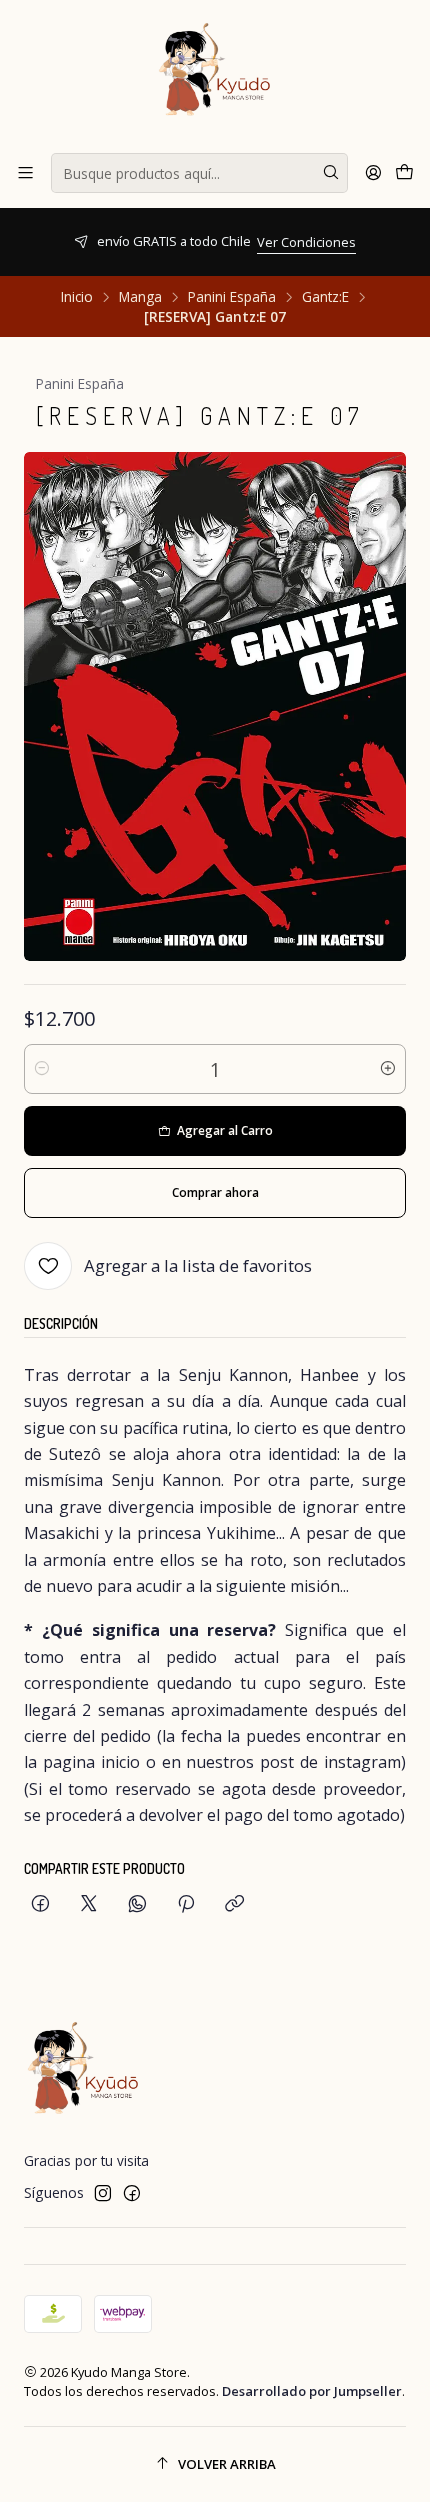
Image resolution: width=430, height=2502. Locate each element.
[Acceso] (373, 173)
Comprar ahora (215, 1192)
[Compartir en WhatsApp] (137, 1904)
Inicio (77, 297)
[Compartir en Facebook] (40, 1904)
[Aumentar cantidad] (388, 1069)
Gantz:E (325, 297)
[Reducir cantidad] (42, 1069)
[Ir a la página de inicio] (215, 75)
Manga (140, 297)
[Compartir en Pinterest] (186, 1904)
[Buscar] (331, 173)
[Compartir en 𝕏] (89, 1904)
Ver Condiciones (125, 242)
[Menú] (25, 173)
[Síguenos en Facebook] (132, 2193)
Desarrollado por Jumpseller (312, 2391)
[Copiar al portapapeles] (234, 1904)
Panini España (232, 297)
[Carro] (404, 173)
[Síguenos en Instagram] (103, 2193)
